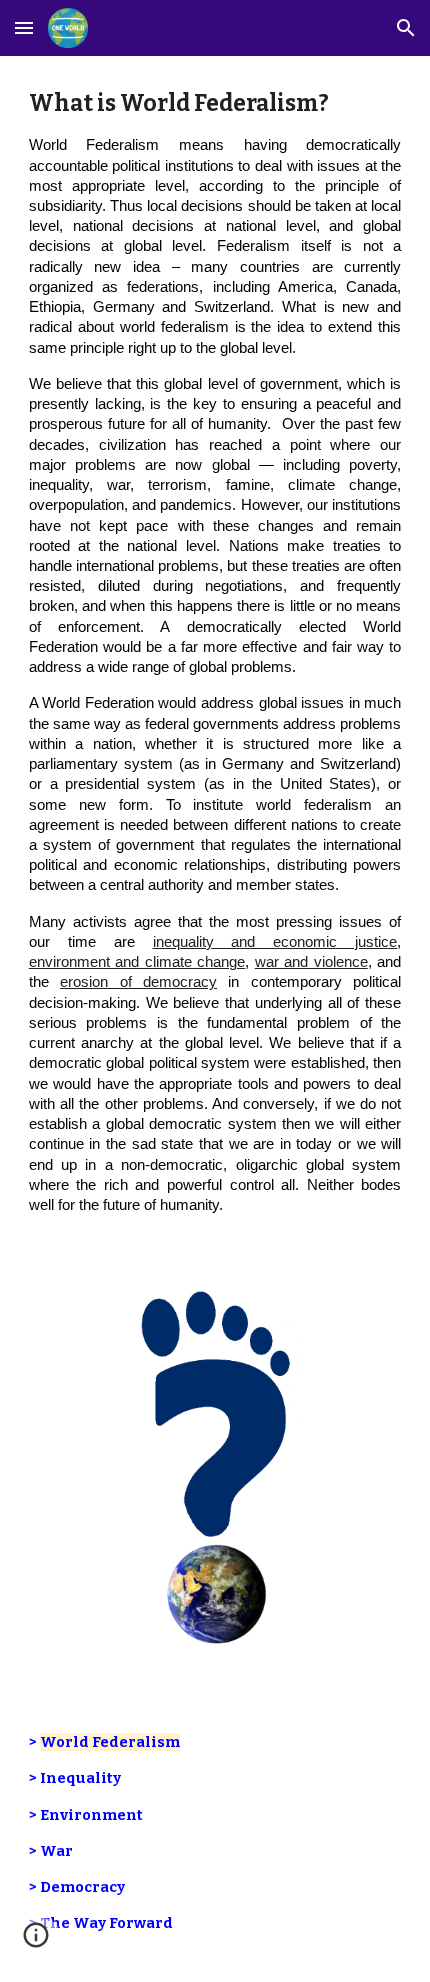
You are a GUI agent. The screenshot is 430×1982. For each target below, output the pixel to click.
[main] (215, 659)
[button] (24, 27)
